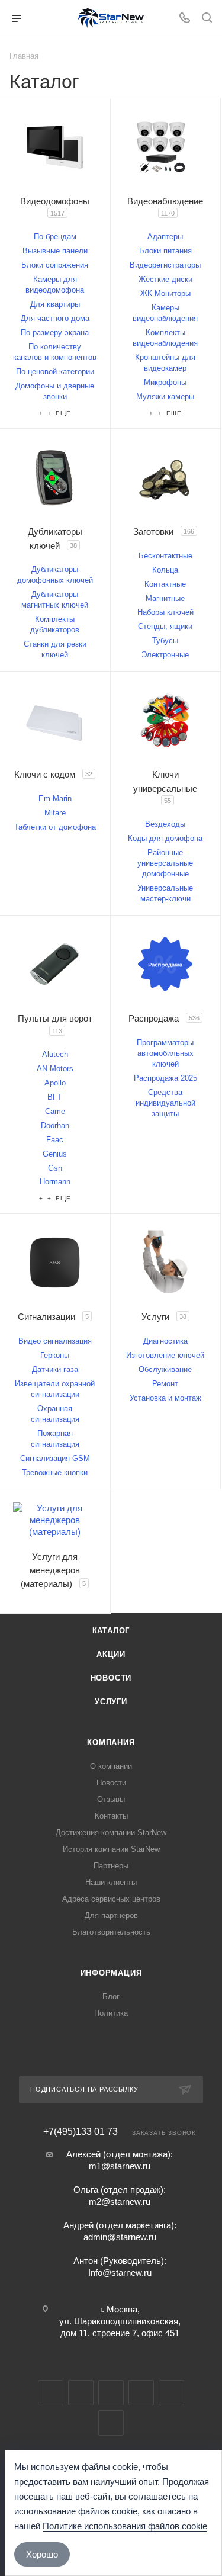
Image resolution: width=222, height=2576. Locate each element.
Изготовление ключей (165, 1355)
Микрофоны (165, 382)
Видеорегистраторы (165, 265)
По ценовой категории (55, 372)
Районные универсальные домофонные (165, 863)
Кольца (165, 570)
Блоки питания (165, 251)
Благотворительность (111, 1932)
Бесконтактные (165, 556)
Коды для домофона (165, 838)
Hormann (55, 1182)
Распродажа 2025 (165, 1078)
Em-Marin (55, 799)
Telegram (81, 2393)
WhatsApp (171, 2393)
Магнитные (165, 598)
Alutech (55, 1054)
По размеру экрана (55, 333)
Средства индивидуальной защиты (165, 1103)
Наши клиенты (111, 1882)
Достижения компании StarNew (111, 1833)
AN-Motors (55, 1069)
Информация (111, 1973)
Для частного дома (55, 318)
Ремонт (165, 1384)
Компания (111, 1743)
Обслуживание (165, 1369)
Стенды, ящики (165, 626)
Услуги (111, 1702)
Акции (111, 1654)
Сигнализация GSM (55, 1458)
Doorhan (55, 1125)
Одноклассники (141, 2393)
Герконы (55, 1355)
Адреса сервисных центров (111, 1899)
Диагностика (165, 1341)
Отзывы (111, 1799)
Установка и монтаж (165, 1398)
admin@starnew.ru (120, 2237)
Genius (55, 1154)
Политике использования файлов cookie (125, 2526)
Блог (111, 1997)
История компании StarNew (111, 1849)
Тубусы (165, 640)
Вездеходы (165, 824)
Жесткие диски (165, 279)
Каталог (111, 1631)
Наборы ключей (165, 612)
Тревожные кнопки (55, 1472)
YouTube (111, 2393)
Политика (111, 2013)
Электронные (165, 655)
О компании (111, 1766)
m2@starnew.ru (120, 2201)
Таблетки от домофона (55, 827)
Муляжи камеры (165, 396)
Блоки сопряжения (55, 265)
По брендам (55, 237)
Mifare (55, 813)
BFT (55, 1097)
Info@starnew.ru (120, 2273)
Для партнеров (111, 1915)
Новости (111, 1678)
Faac (55, 1140)
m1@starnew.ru (120, 2166)
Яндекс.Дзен (111, 2423)
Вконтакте (51, 2393)
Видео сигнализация (55, 1341)
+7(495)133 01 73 (81, 2132)
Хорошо (42, 2554)
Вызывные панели (55, 251)
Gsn (55, 1168)
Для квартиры (55, 304)
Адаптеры (165, 237)
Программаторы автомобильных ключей (165, 1053)
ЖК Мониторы (165, 293)
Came (55, 1111)
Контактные (165, 584)
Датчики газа (55, 1369)
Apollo (55, 1083)
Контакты (111, 1816)
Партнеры (111, 1866)
